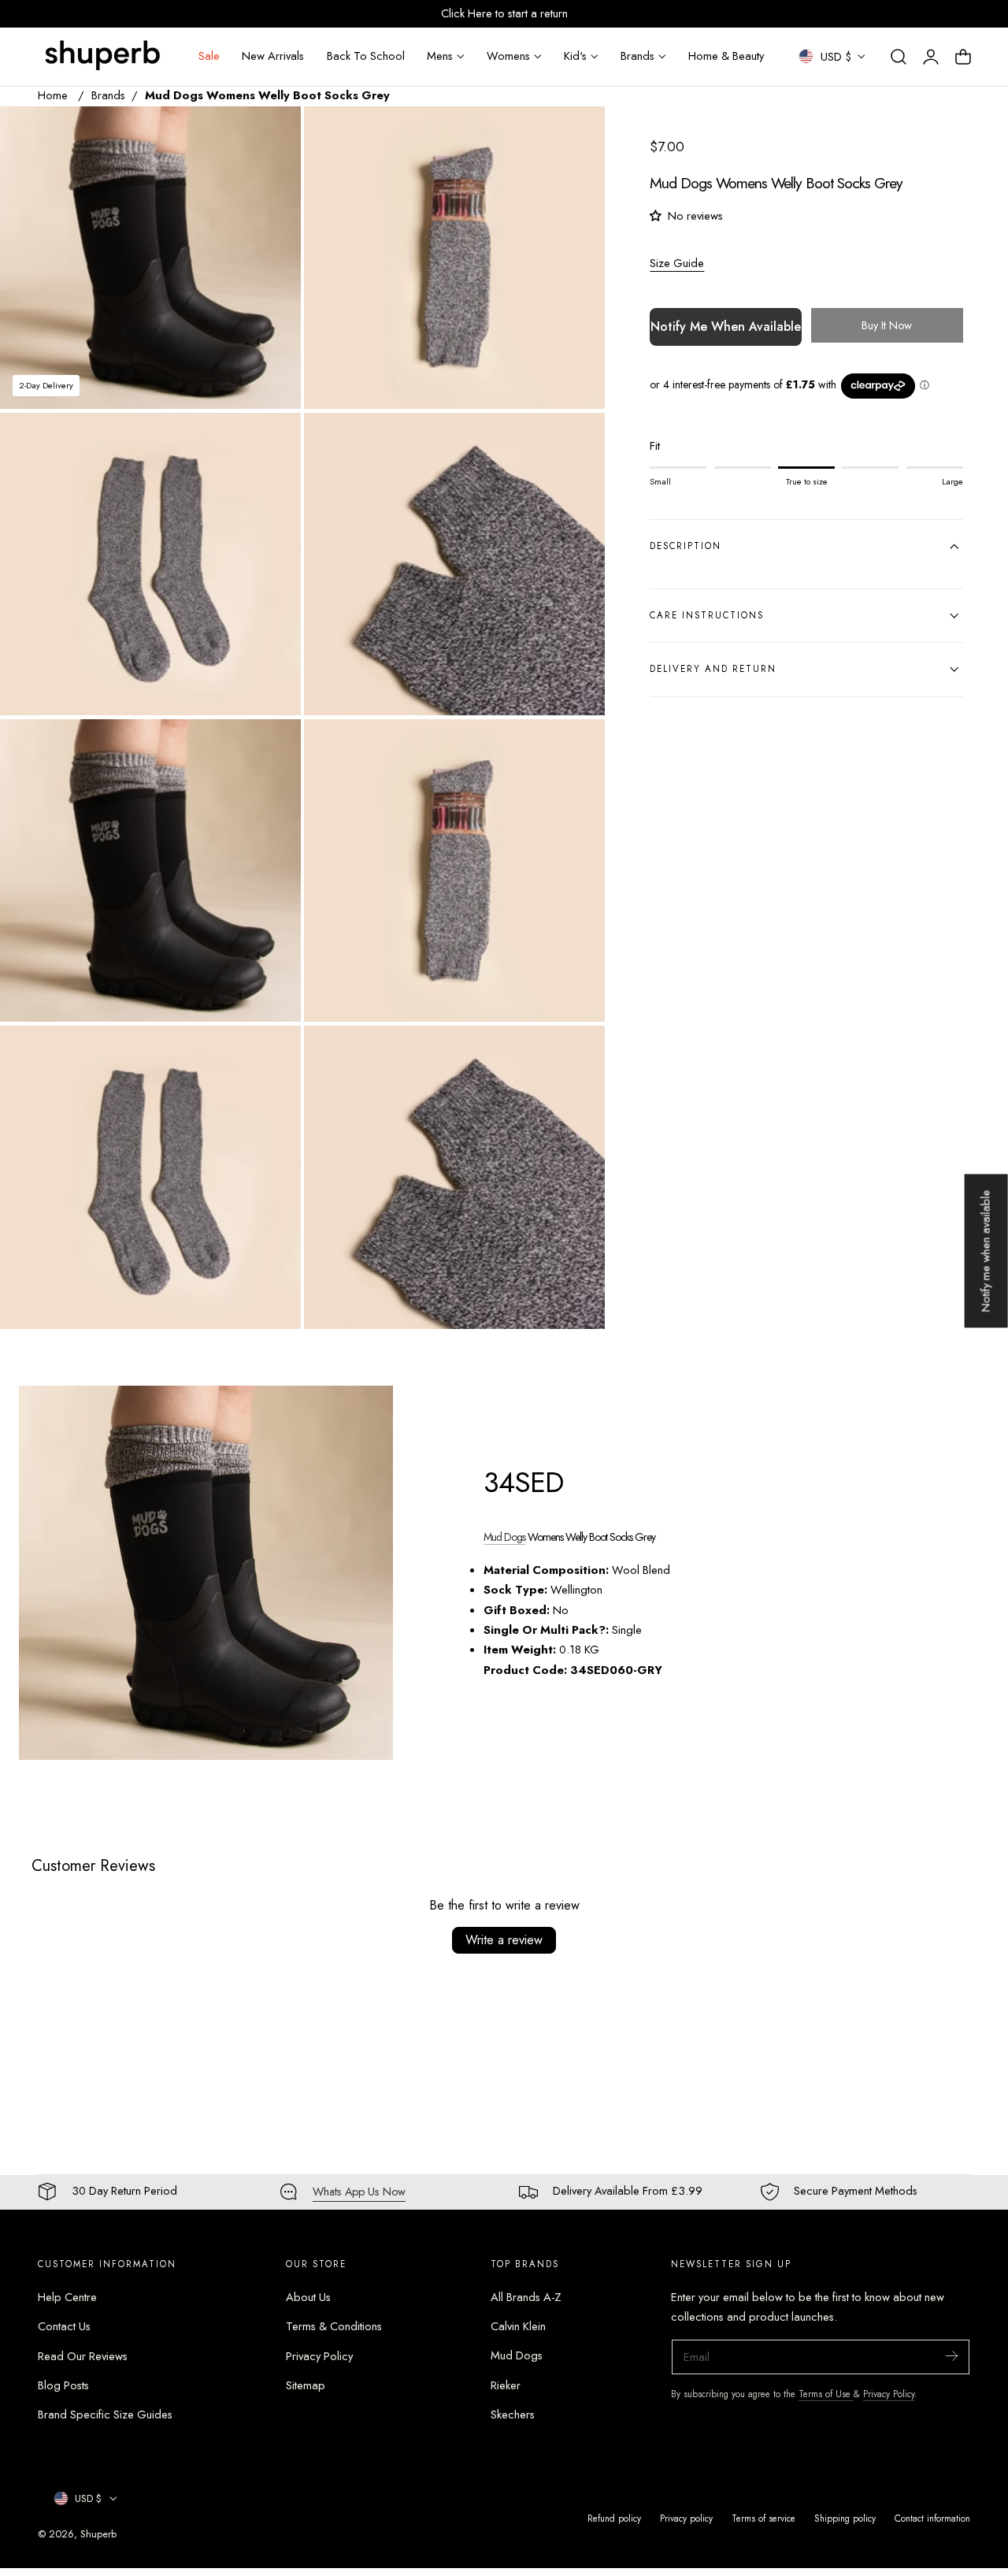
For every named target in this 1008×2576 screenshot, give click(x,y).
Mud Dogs (504, 1537)
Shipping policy (845, 2518)
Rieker (506, 2385)
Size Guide (677, 263)
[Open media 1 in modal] (272, 134)
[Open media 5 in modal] (272, 747)
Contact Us (64, 2326)
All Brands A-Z (526, 2297)
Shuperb (98, 2534)
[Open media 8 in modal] (577, 1054)
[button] (899, 57)
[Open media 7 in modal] (272, 1054)
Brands (108, 95)
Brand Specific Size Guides (105, 2415)
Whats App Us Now (359, 2192)
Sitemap (306, 2385)
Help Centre (67, 2297)
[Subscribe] (951, 2356)
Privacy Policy (319, 2355)
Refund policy (614, 2518)
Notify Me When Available (726, 327)
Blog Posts (63, 2385)
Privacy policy (686, 2518)
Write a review (504, 1940)
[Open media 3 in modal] (272, 441)
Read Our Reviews (83, 2355)
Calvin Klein (518, 2326)
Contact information (932, 2518)
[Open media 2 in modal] (577, 134)
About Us (308, 2297)
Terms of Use (826, 2394)
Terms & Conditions (334, 2326)
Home (53, 95)
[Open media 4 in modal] (577, 441)
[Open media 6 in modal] (577, 747)
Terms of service (763, 2518)
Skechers (513, 2415)
